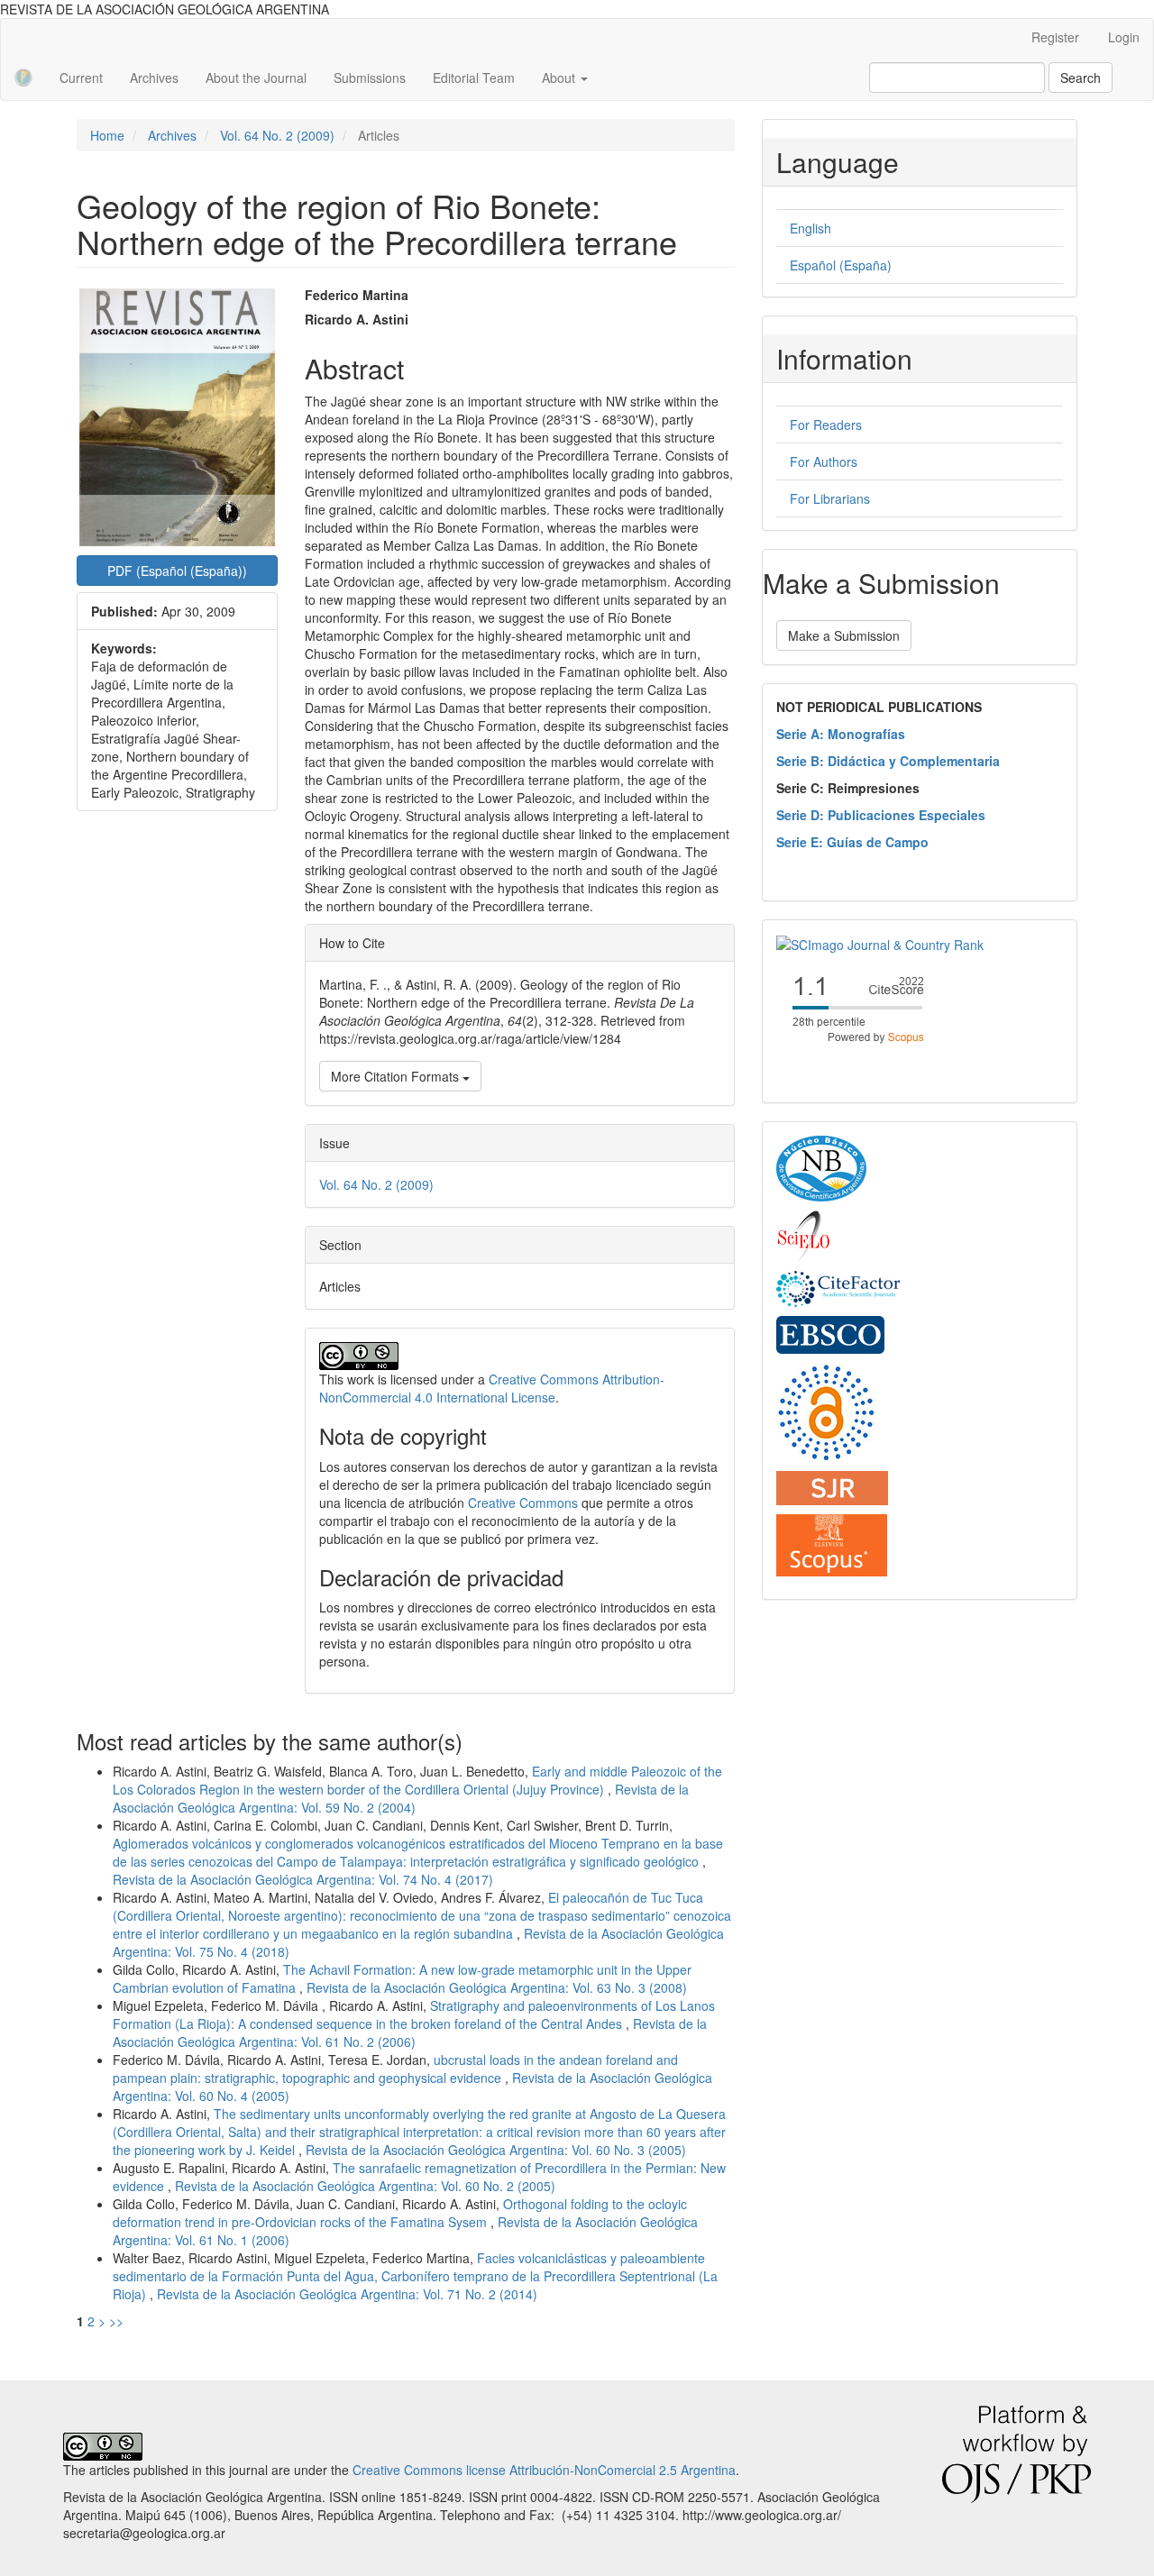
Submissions (370, 78)
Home (107, 135)
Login (1124, 37)
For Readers (826, 425)
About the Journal (256, 78)
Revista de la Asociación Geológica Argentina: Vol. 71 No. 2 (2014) (347, 2294)
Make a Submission (844, 635)
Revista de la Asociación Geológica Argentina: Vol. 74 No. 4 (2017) (303, 1879)
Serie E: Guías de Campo (852, 842)
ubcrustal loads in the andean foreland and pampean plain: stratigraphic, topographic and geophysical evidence (395, 2069)
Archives (154, 78)
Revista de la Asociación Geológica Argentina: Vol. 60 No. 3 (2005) (496, 2150)
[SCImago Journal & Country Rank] (880, 943)
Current (81, 78)
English (811, 228)
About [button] (560, 78)
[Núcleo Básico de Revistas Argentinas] (821, 1167)
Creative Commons (523, 1503)
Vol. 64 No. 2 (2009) (277, 135)
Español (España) (841, 265)
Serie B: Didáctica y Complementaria (888, 761)
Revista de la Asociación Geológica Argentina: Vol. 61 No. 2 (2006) (410, 2032)
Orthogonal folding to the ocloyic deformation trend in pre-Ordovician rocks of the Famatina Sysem (400, 2213)
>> (116, 2321)
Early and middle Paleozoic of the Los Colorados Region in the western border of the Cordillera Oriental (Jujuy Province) (417, 1780)
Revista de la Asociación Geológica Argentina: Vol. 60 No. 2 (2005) (365, 2186)
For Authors (824, 461)
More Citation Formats (397, 1076)
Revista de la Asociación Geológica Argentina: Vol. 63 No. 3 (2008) (497, 1987)
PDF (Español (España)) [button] (177, 571)
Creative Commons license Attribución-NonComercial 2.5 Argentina (544, 2470)
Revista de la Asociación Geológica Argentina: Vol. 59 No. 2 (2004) (401, 1798)
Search (1081, 78)
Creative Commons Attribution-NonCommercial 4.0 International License (492, 1388)
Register (1055, 37)
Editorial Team (474, 78)
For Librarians (830, 498)
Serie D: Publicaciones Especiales (881, 815)
